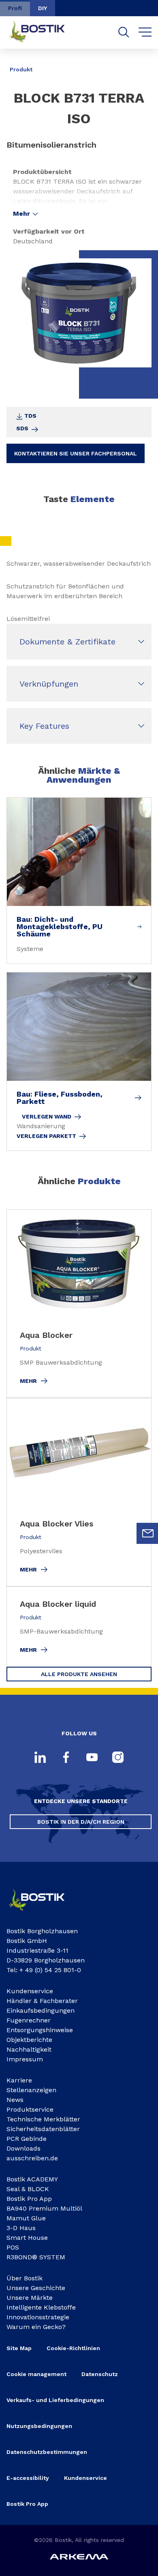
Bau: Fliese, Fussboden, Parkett (60, 1098)
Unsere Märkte (30, 2298)
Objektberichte (29, 2040)
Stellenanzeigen (31, 2090)
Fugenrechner (29, 2020)
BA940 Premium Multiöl (44, 2208)
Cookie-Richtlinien (73, 2348)
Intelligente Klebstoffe (41, 2307)
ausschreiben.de (32, 2158)
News (15, 2100)
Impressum (25, 2059)
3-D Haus (21, 2228)
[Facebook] (66, 1758)
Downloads (23, 2148)
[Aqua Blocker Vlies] (79, 1492)
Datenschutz (100, 2374)
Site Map (19, 2348)
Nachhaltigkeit (29, 2049)
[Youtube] (92, 1758)
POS (13, 2247)
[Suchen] (124, 32)
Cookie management (36, 2374)
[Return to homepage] (43, 32)
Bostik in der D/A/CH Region (81, 1822)
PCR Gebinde (27, 2139)
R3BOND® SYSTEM (36, 2257)
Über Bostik (25, 2278)
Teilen (139, 64)
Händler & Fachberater (42, 2001)
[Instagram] (118, 1758)
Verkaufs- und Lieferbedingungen (55, 2400)
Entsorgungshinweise (40, 2030)
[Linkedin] (40, 1758)
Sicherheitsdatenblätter (43, 2129)
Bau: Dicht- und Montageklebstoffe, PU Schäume (60, 927)
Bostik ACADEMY (32, 2179)
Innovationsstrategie (38, 2317)
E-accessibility (28, 2478)
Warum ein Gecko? (36, 2327)
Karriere (19, 2080)
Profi (15, 8)
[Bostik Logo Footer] (43, 1913)
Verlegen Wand (47, 1116)
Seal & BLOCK (28, 2189)
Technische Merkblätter (43, 2119)
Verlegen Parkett (46, 1136)
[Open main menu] (145, 32)
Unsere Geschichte (36, 2288)
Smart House (27, 2238)
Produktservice (30, 2109)
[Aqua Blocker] (79, 1304)
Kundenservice (30, 1991)
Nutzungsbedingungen (39, 2426)
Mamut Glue (26, 2218)
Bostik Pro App (29, 2199)
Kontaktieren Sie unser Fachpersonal (76, 453)
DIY (43, 8)
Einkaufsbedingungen (41, 2010)
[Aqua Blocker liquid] (79, 1627)
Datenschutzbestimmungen (47, 2452)
